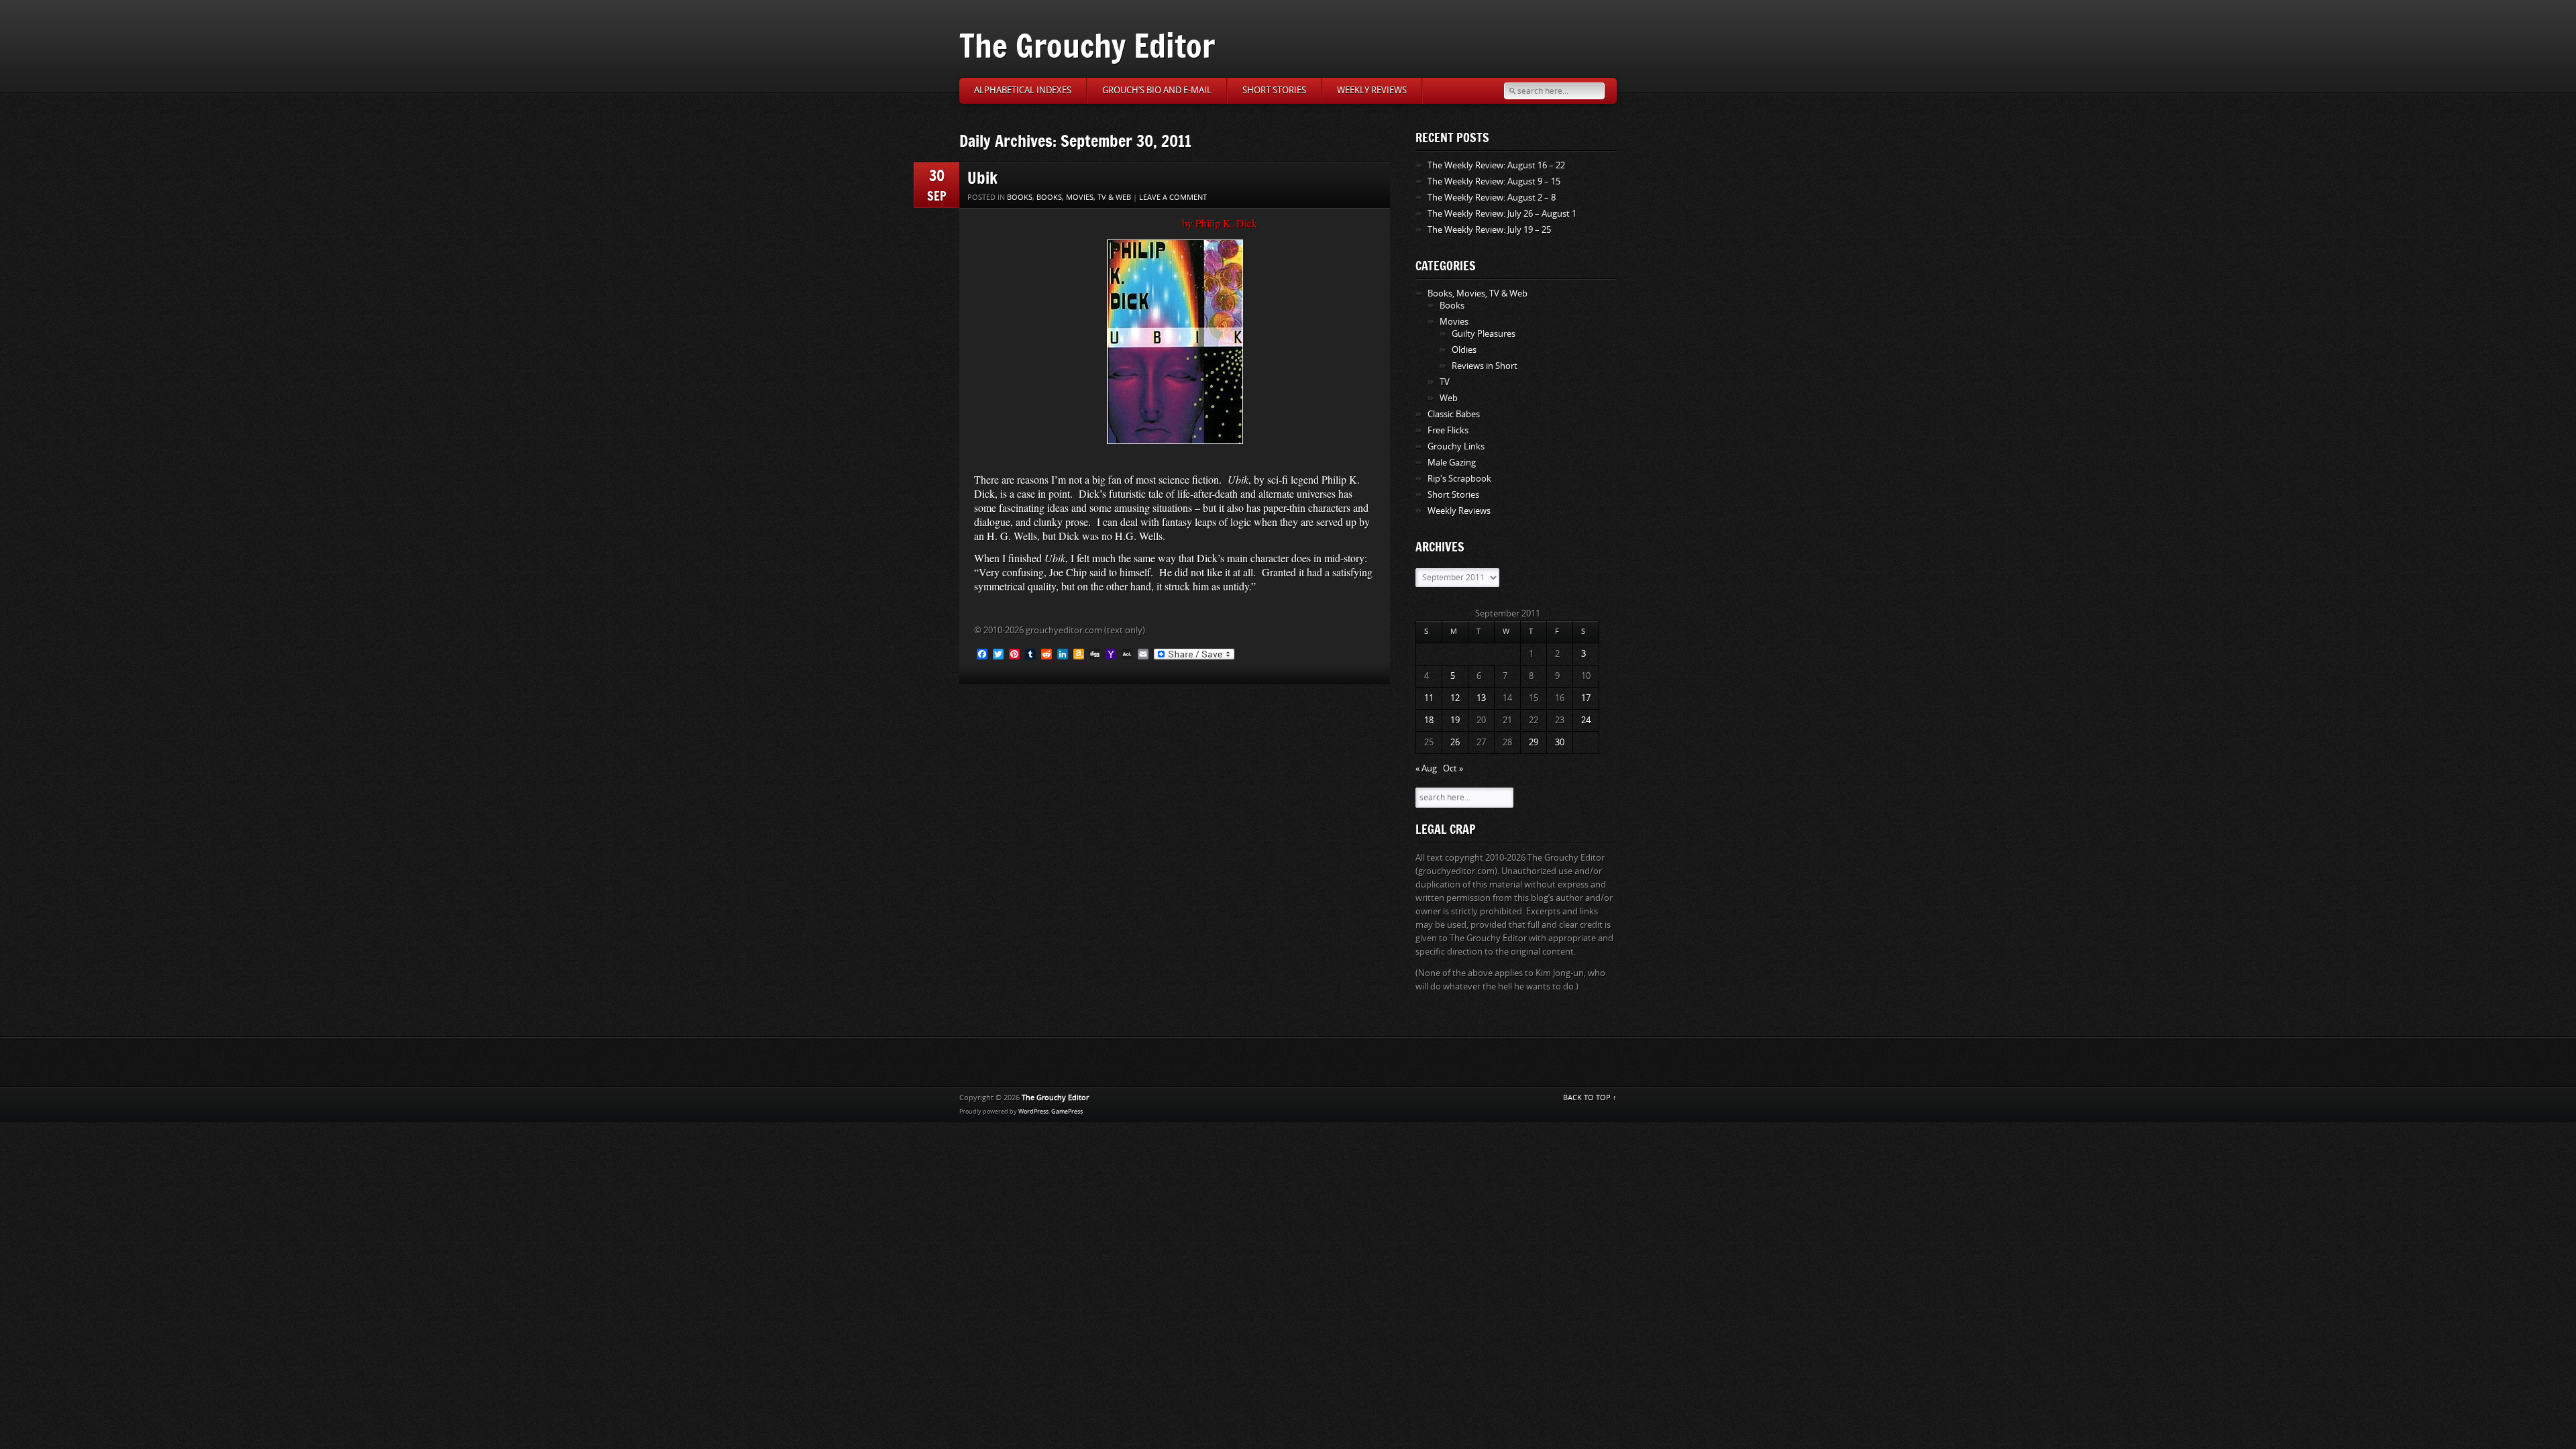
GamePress (1067, 1112)
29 (1534, 742)
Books (1020, 198)
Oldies (1464, 350)
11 (1429, 698)
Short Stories (1274, 90)
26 (1455, 742)
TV (1445, 382)
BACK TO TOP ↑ (1590, 1098)
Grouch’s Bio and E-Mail (1157, 90)
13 (1481, 698)
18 (1429, 720)
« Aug (1426, 768)
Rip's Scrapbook (1459, 479)
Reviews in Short (1485, 366)
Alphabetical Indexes (1023, 90)
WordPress (1033, 1112)
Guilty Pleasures (1484, 334)
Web (1449, 398)
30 (1560, 742)
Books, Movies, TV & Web (1084, 198)
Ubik (982, 177)
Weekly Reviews (1372, 90)
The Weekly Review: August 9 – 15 (1494, 181)
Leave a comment (1173, 198)
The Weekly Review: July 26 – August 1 (1502, 214)
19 (1455, 720)
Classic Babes (1454, 414)
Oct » (1453, 768)
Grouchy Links (1456, 446)
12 (1455, 698)
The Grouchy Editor (1087, 45)
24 (1586, 720)
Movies (1454, 322)
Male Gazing (1452, 463)
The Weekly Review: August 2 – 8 (1492, 198)
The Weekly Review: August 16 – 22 (1496, 165)
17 (1586, 698)
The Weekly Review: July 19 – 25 (1489, 230)
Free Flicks (1448, 430)
